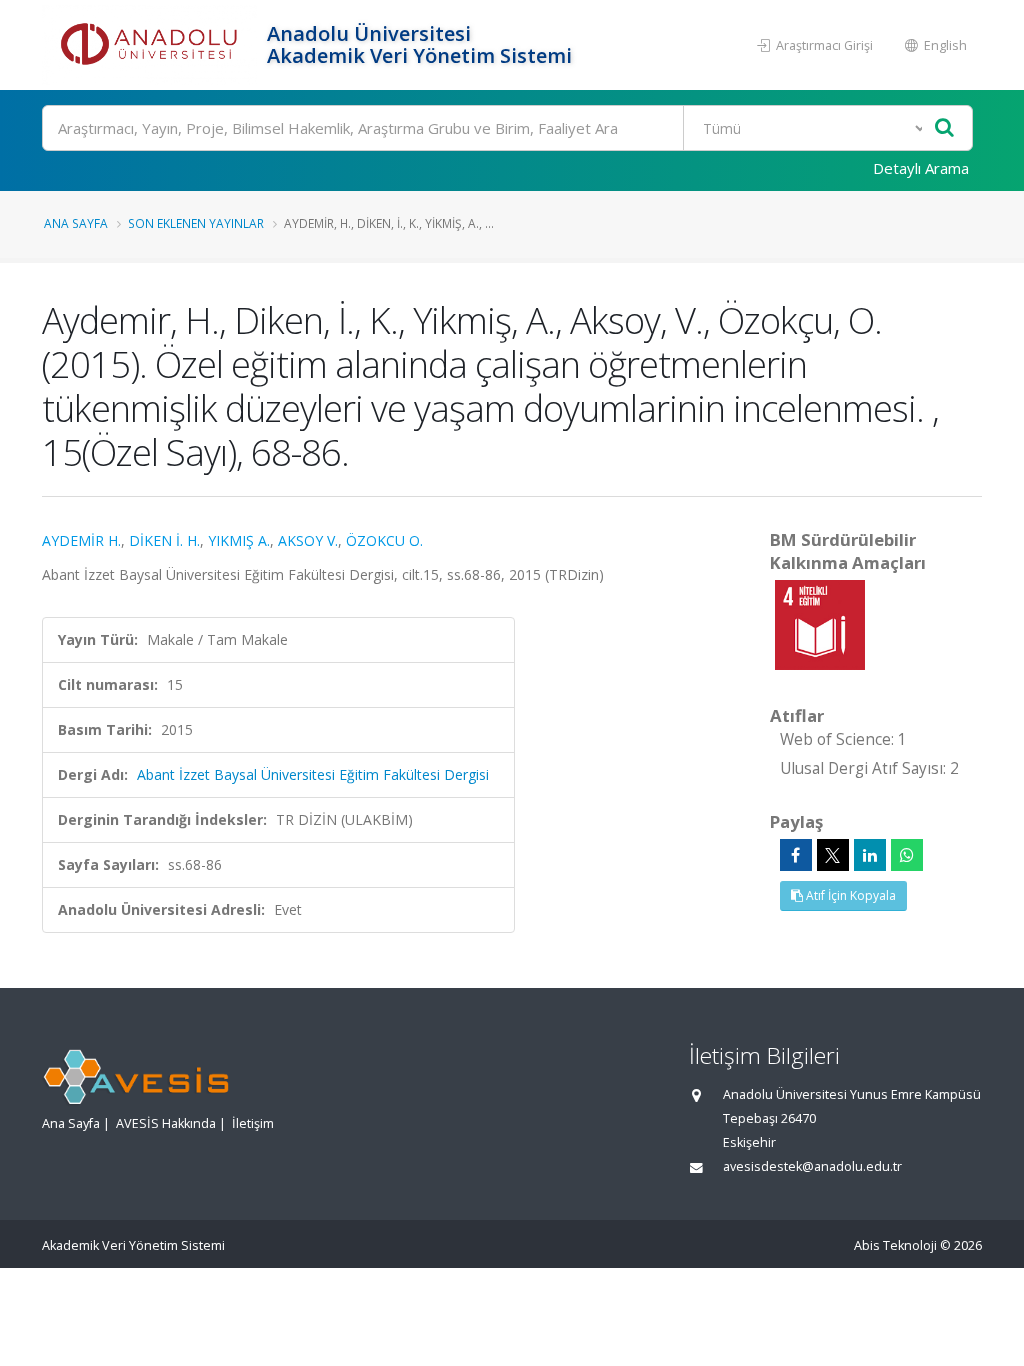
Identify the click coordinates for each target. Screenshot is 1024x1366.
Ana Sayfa (76, 223)
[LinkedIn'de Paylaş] (870, 855)
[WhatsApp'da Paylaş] (907, 855)
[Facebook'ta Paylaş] (796, 855)
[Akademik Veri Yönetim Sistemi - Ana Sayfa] (152, 45)
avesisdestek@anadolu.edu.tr (812, 1166)
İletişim (253, 1123)
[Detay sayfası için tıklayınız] (820, 623)
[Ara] (944, 128)
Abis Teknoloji (895, 1245)
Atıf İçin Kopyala (849, 895)
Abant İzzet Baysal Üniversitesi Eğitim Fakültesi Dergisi (313, 774)
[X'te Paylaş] (833, 855)
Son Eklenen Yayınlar (196, 223)
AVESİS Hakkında (166, 1123)
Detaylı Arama (921, 168)
